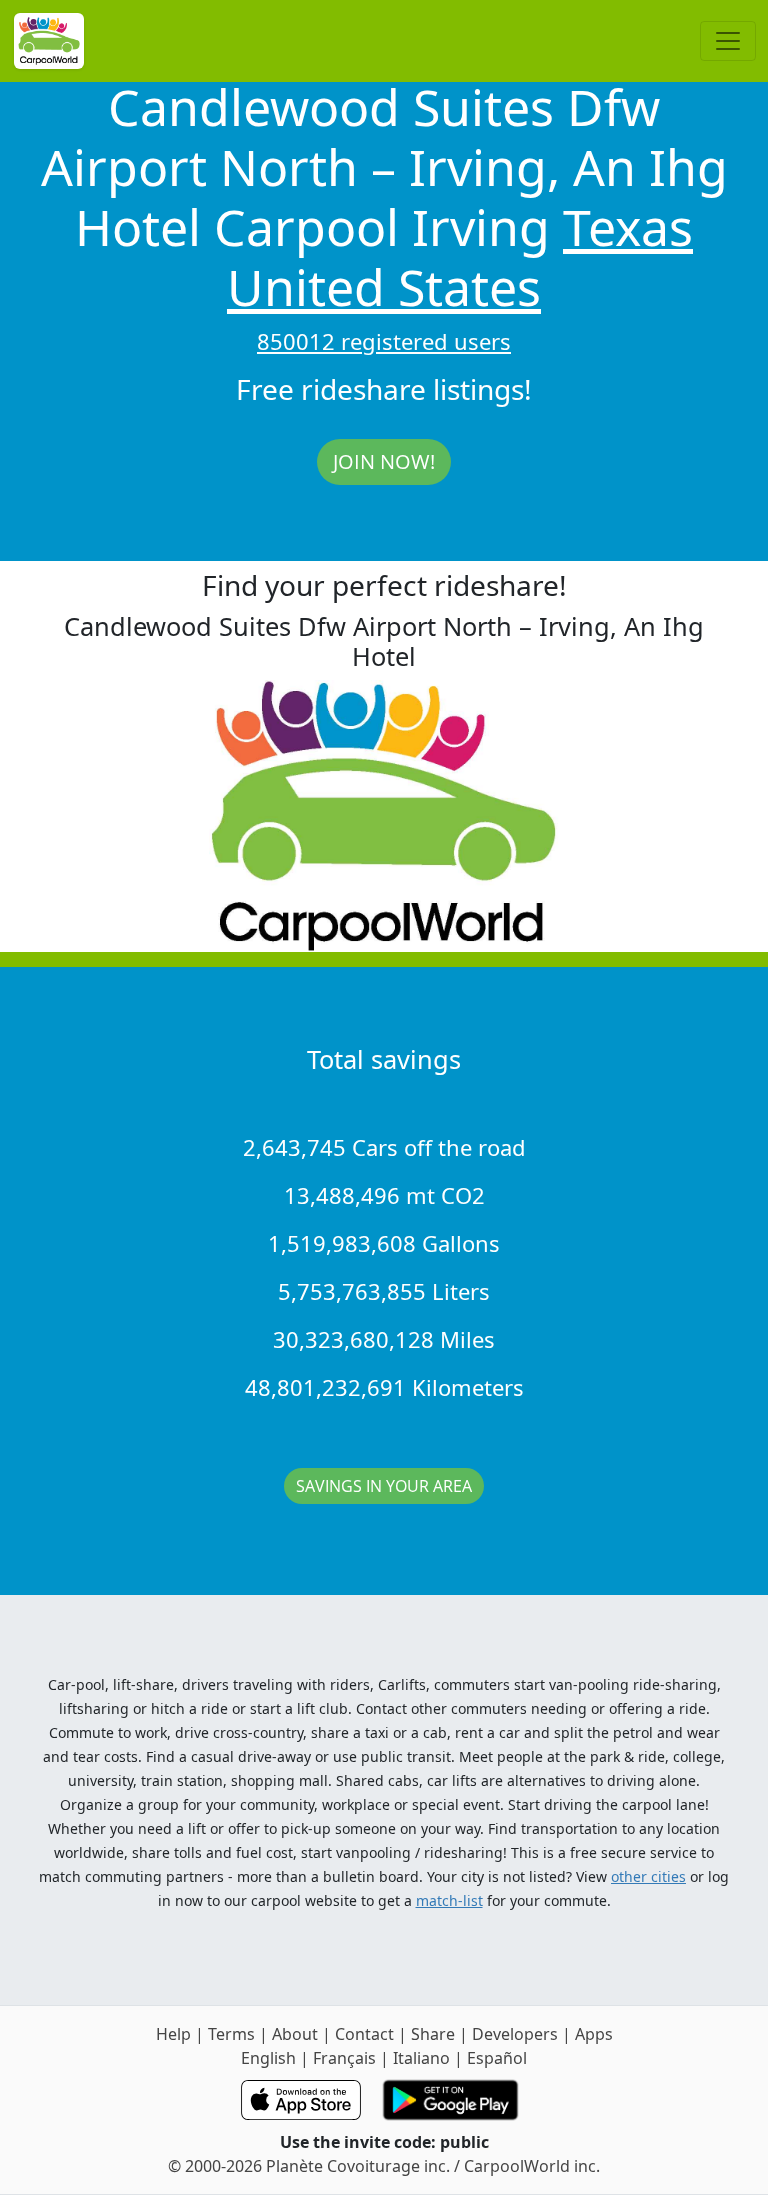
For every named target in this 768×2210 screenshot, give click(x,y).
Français (344, 2058)
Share (433, 2034)
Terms (231, 2034)
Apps (594, 2034)
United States (384, 287)
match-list (449, 1900)
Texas (628, 227)
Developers (515, 2034)
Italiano (421, 2058)
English (268, 2058)
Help (173, 2034)
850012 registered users (384, 341)
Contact (364, 2034)
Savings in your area (384, 1486)
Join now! (384, 461)
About (295, 2034)
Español (497, 2058)
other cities (648, 1876)
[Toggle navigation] (728, 41)
